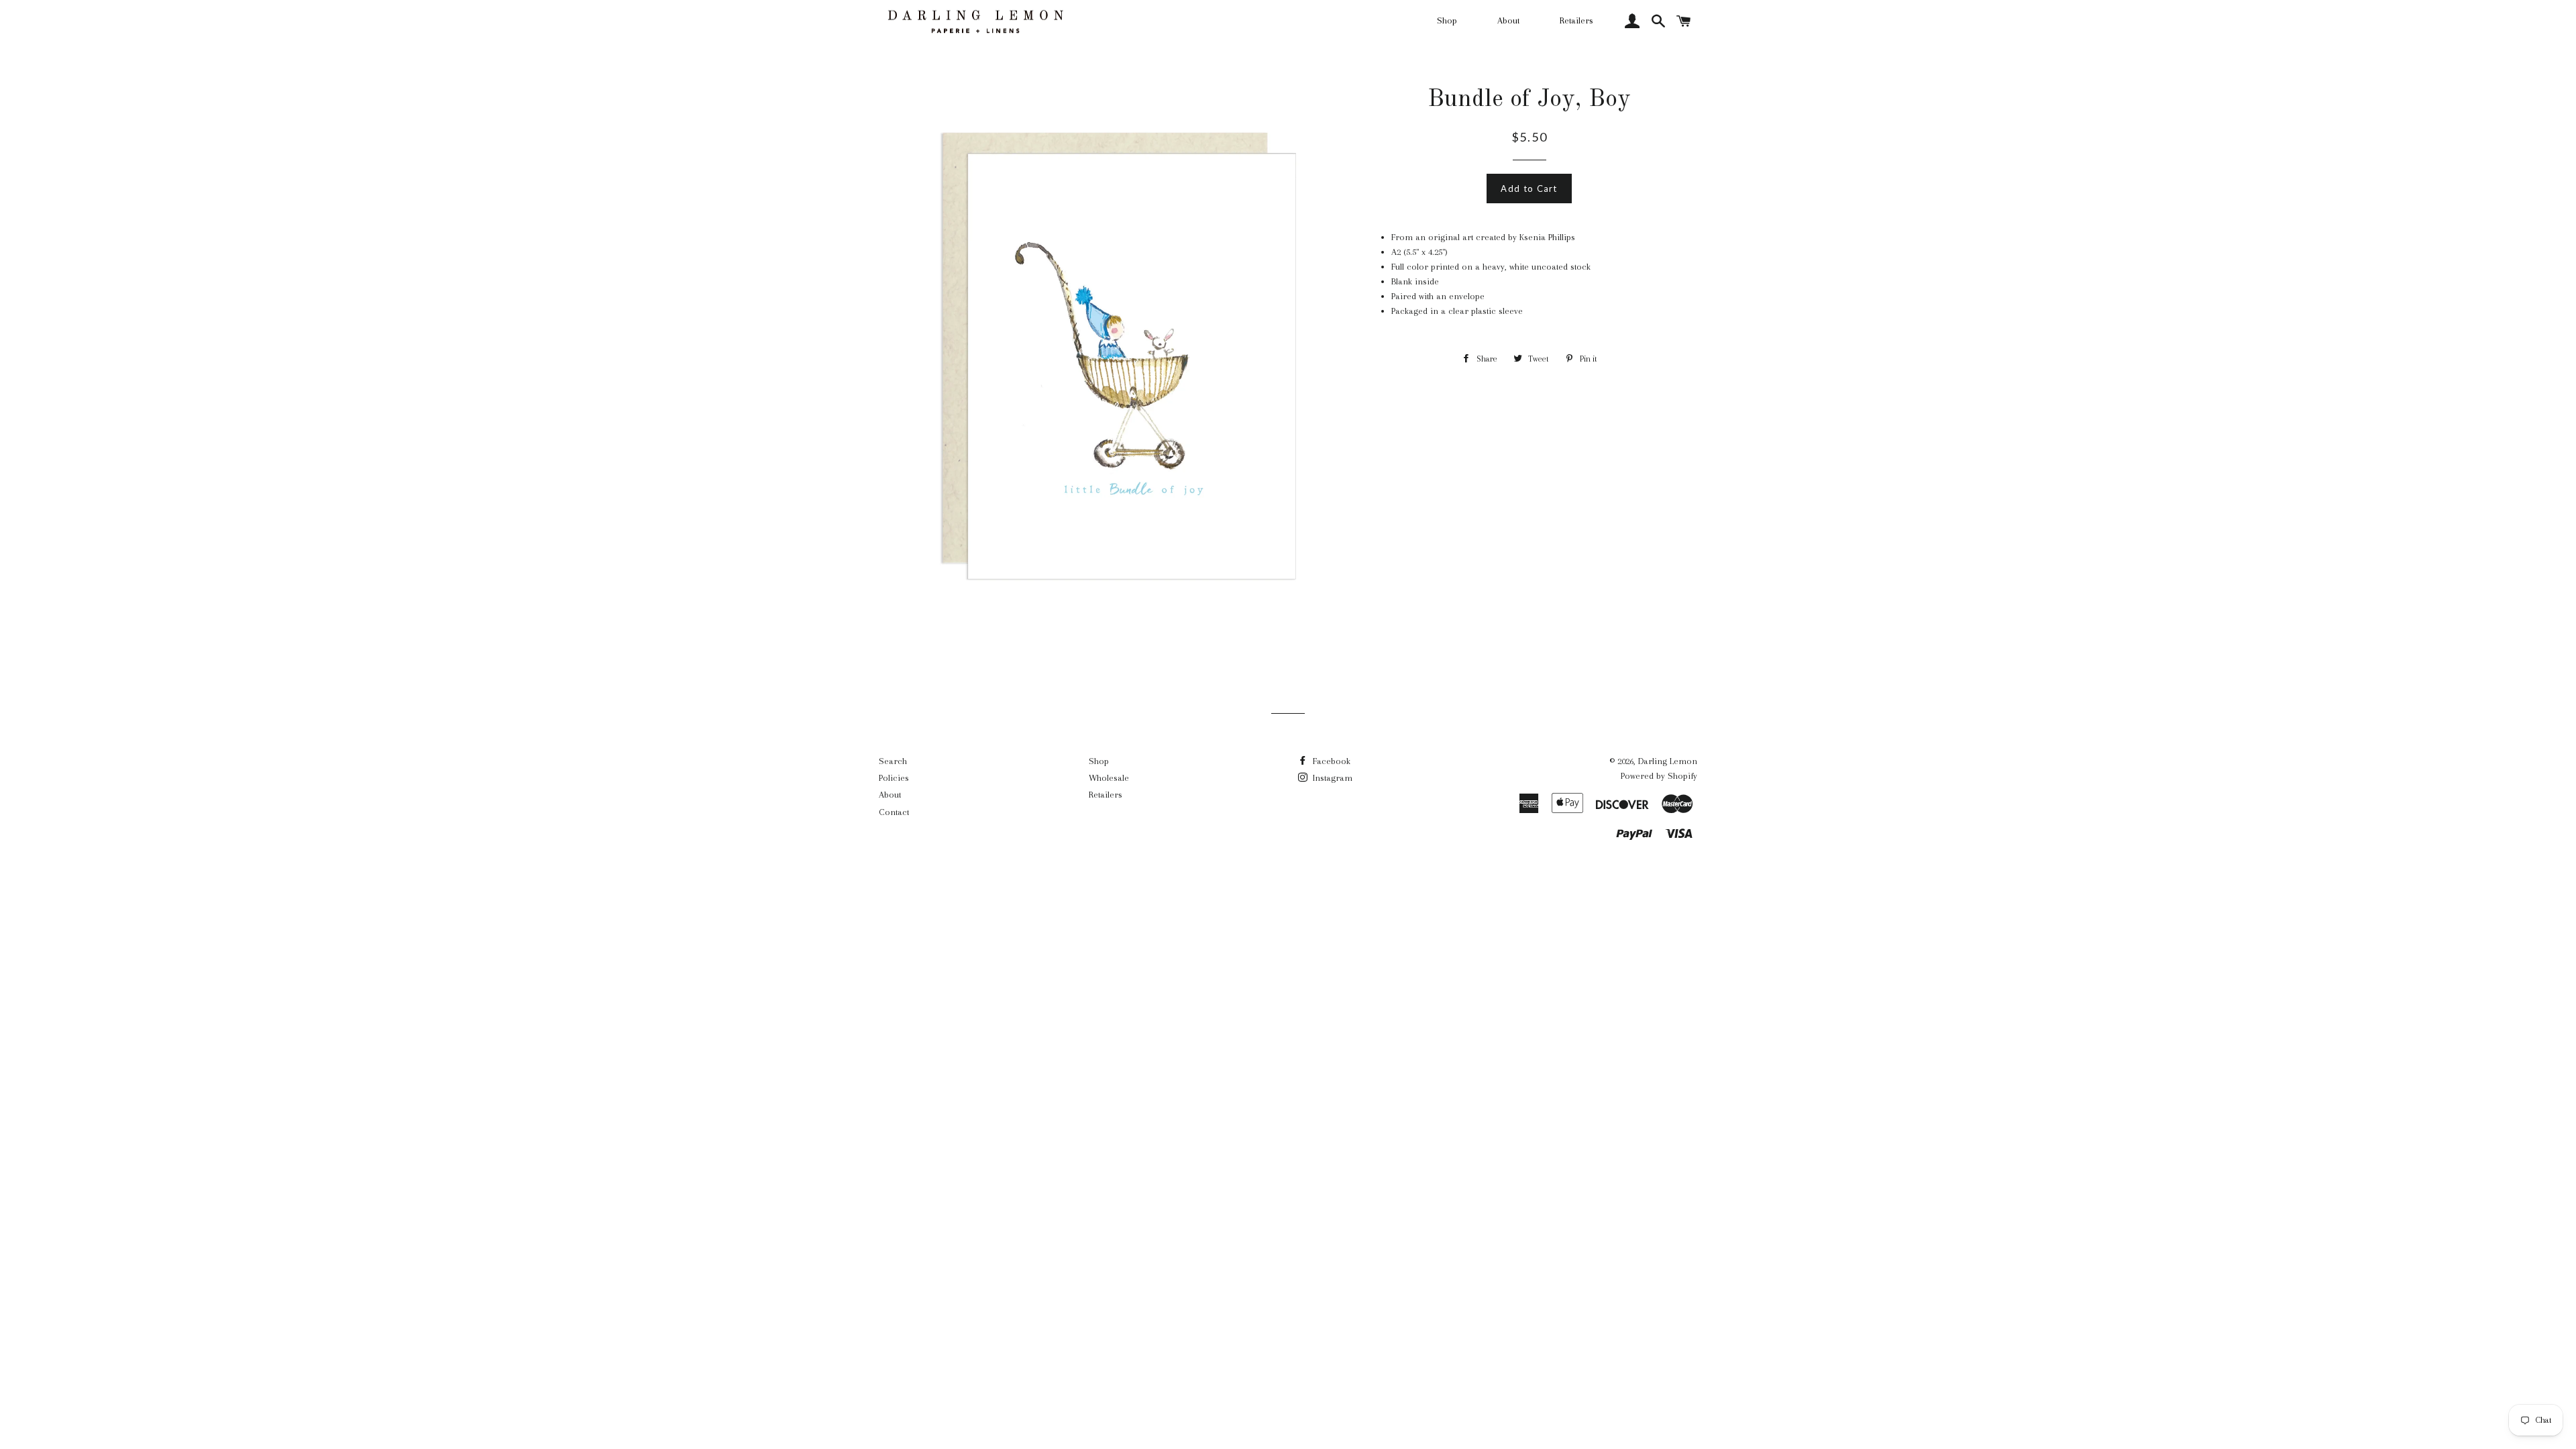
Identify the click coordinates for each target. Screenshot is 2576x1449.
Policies (894, 778)
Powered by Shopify (1659, 776)
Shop (1447, 20)
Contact (894, 812)
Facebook (1330, 761)
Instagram (1331, 778)
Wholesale (1109, 778)
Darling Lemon (1668, 761)
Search (893, 761)
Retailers (1576, 20)
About (1508, 20)
